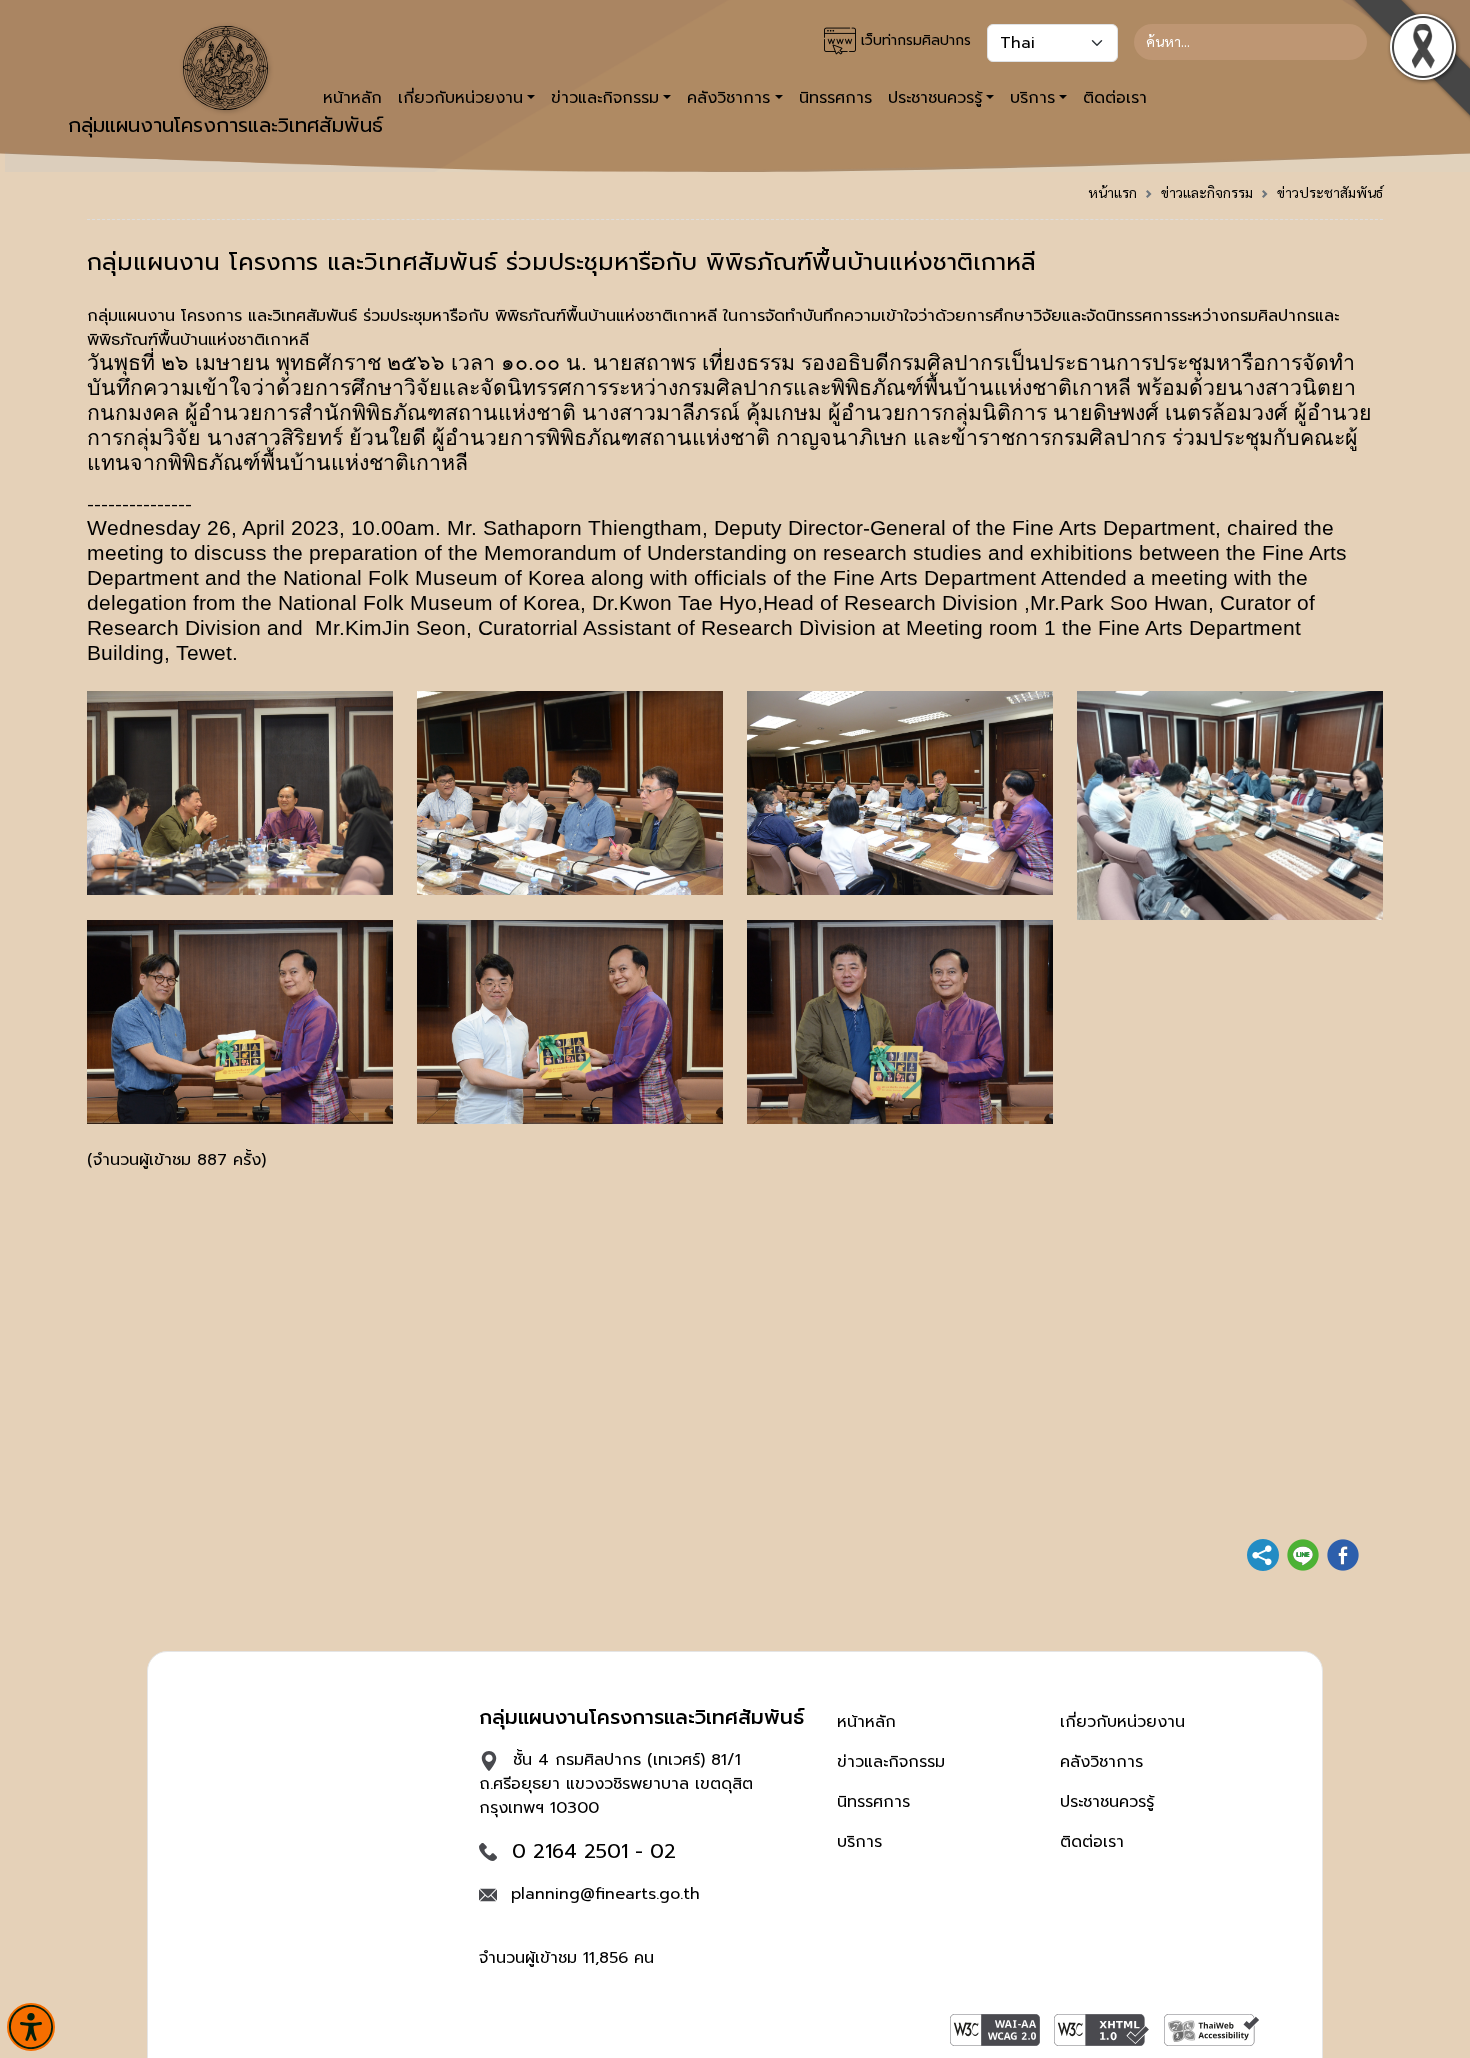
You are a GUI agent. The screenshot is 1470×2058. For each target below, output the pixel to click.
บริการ (859, 1842)
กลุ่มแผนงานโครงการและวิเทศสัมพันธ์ (225, 125)
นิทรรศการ (835, 98)
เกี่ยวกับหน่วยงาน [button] (460, 98)
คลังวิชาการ (1101, 1762)
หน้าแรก (1112, 192)
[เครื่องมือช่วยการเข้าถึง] (31, 2027)
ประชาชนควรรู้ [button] (935, 98)
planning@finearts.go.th (605, 1894)
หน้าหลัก (866, 1722)
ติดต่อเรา (1115, 98)
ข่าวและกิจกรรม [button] (605, 98)
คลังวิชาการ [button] (728, 98)
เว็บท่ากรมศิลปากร (913, 40)
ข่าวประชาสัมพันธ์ (1330, 192)
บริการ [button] (1032, 98)
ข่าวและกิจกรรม (1207, 192)
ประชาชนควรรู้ (1107, 1802)
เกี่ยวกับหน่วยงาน (1122, 1722)
